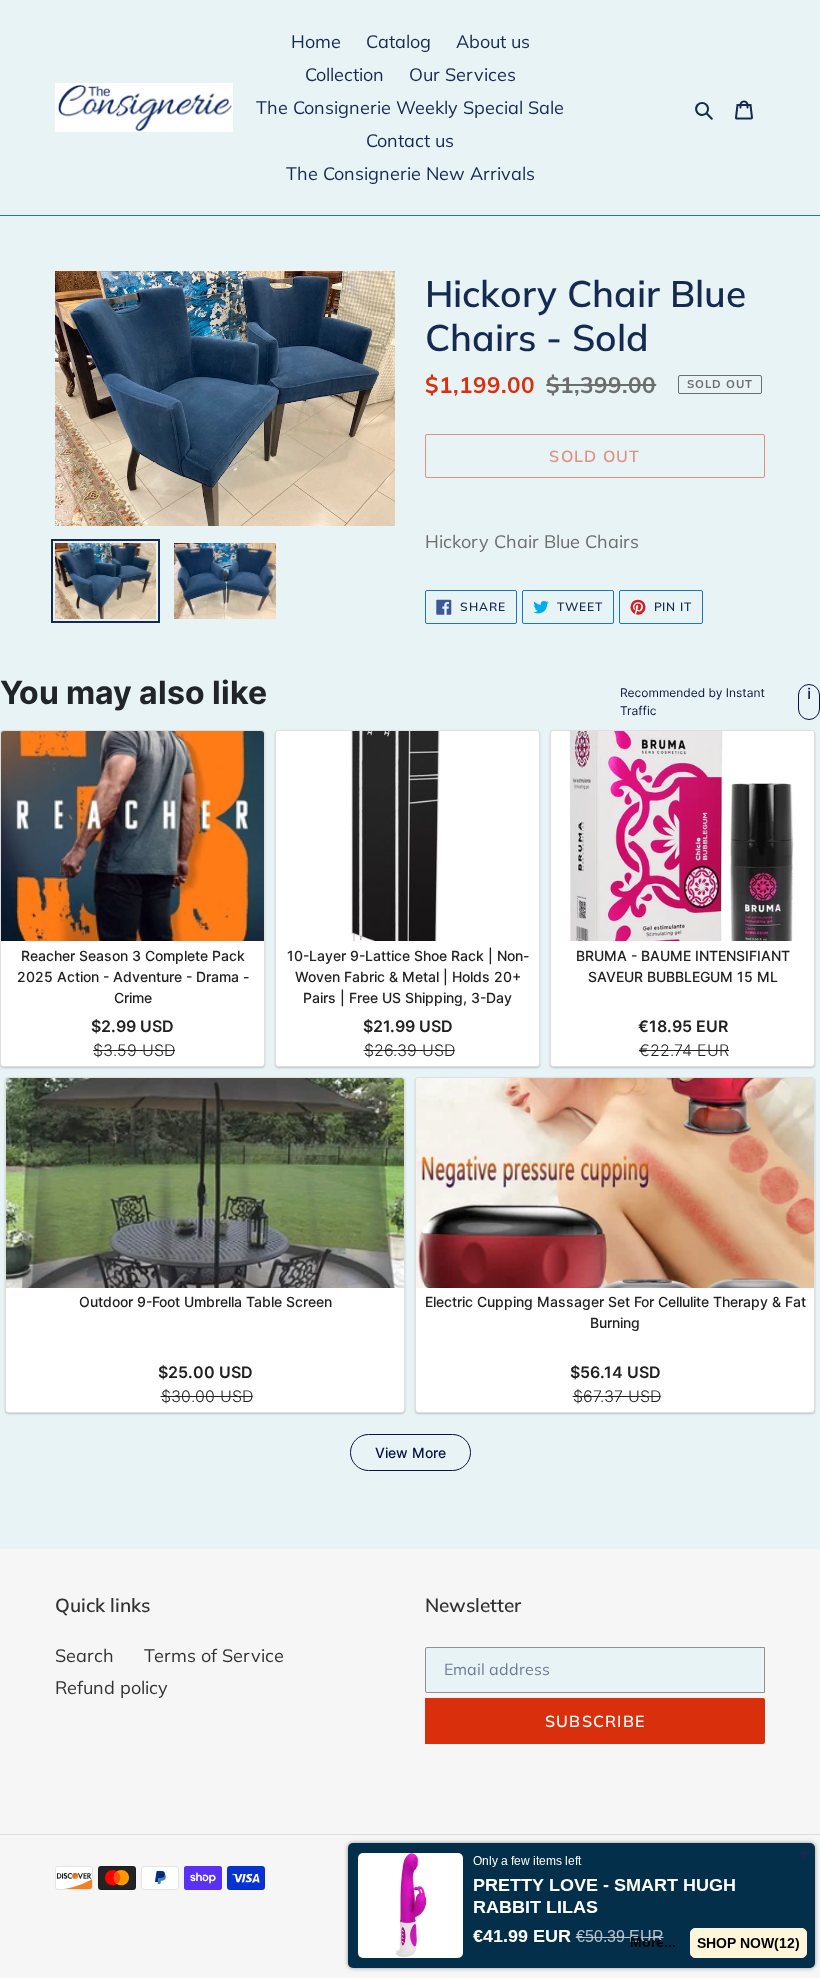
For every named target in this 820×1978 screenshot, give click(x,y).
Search (84, 1655)
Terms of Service (214, 1655)
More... (653, 1942)
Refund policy (111, 1687)
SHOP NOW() (748, 1943)
